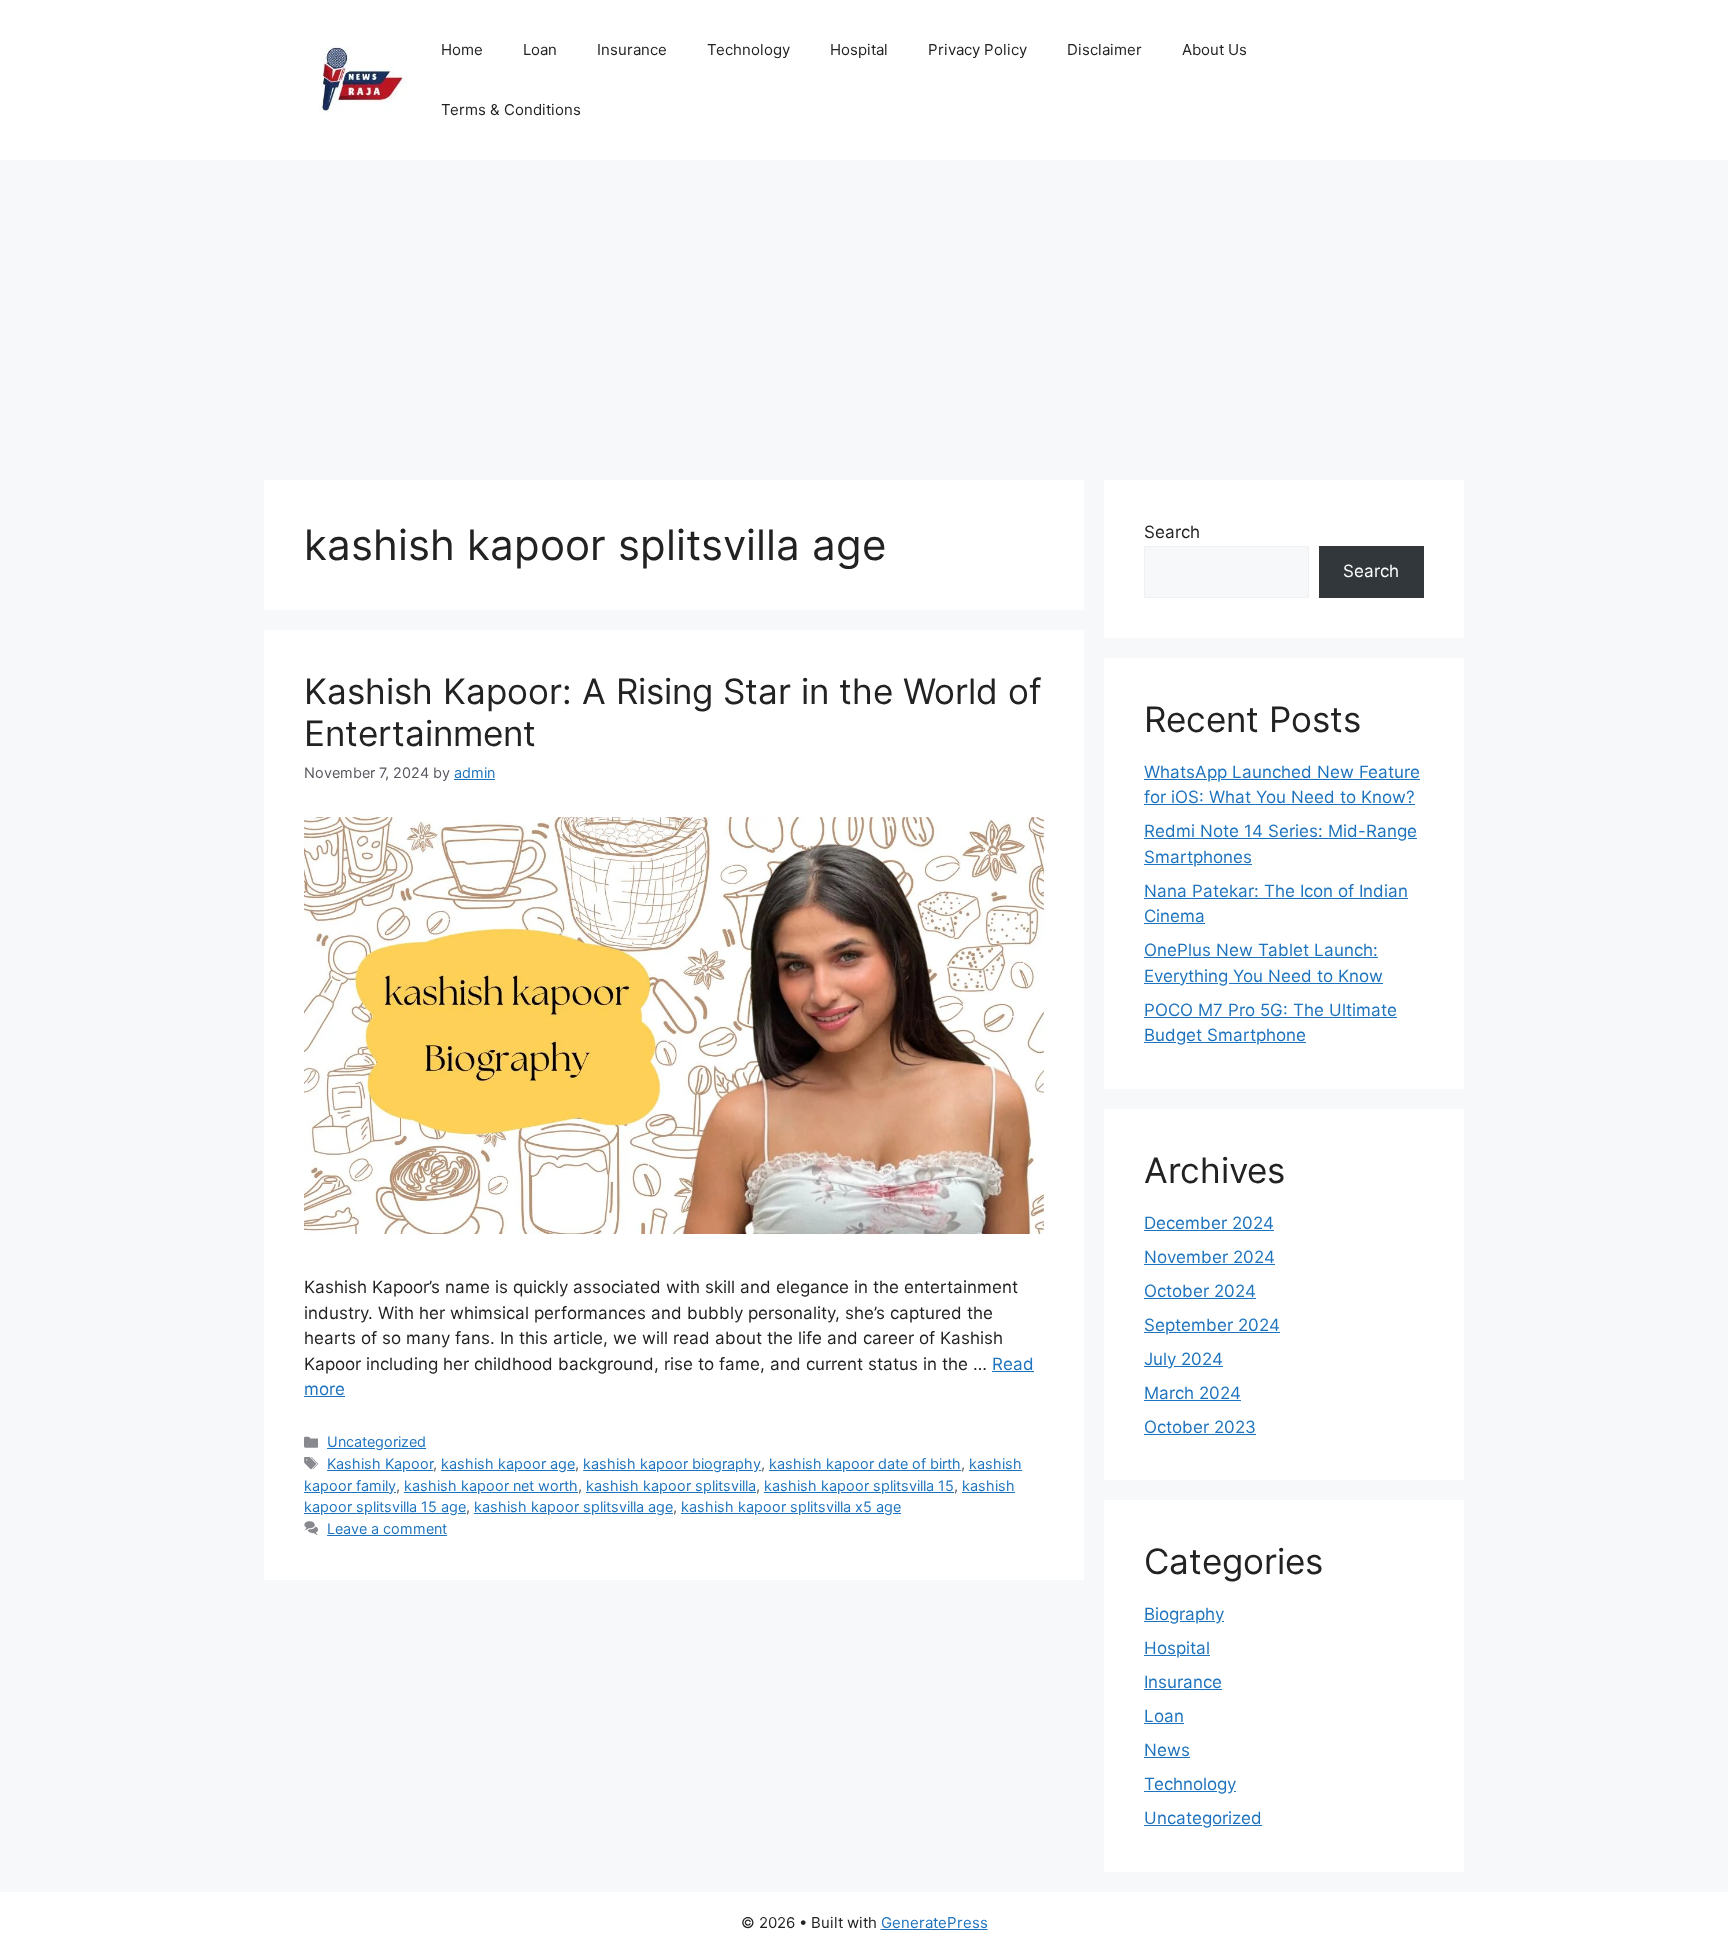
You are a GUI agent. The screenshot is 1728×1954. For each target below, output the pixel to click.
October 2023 (1200, 1427)
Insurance (632, 49)
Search (1172, 532)
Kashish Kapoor (380, 1463)
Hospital (859, 49)
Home (462, 49)
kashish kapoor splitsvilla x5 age (791, 1506)
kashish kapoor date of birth (865, 1463)
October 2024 (1200, 1291)
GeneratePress (934, 1922)
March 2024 (1192, 1393)
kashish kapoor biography (672, 1463)
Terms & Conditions (511, 109)
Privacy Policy (977, 49)
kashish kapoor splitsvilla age (573, 1506)
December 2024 (1209, 1223)
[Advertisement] (864, 310)
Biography (1184, 1614)
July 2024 (1183, 1359)
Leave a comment (387, 1528)
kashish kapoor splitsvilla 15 (859, 1485)
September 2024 (1212, 1325)
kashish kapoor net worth (491, 1485)
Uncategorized (376, 1441)
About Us (1214, 49)
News (1167, 1750)
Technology (748, 49)
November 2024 (1209, 1257)
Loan (540, 49)
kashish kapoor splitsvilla (671, 1485)
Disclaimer (1104, 49)
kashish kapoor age (508, 1463)
